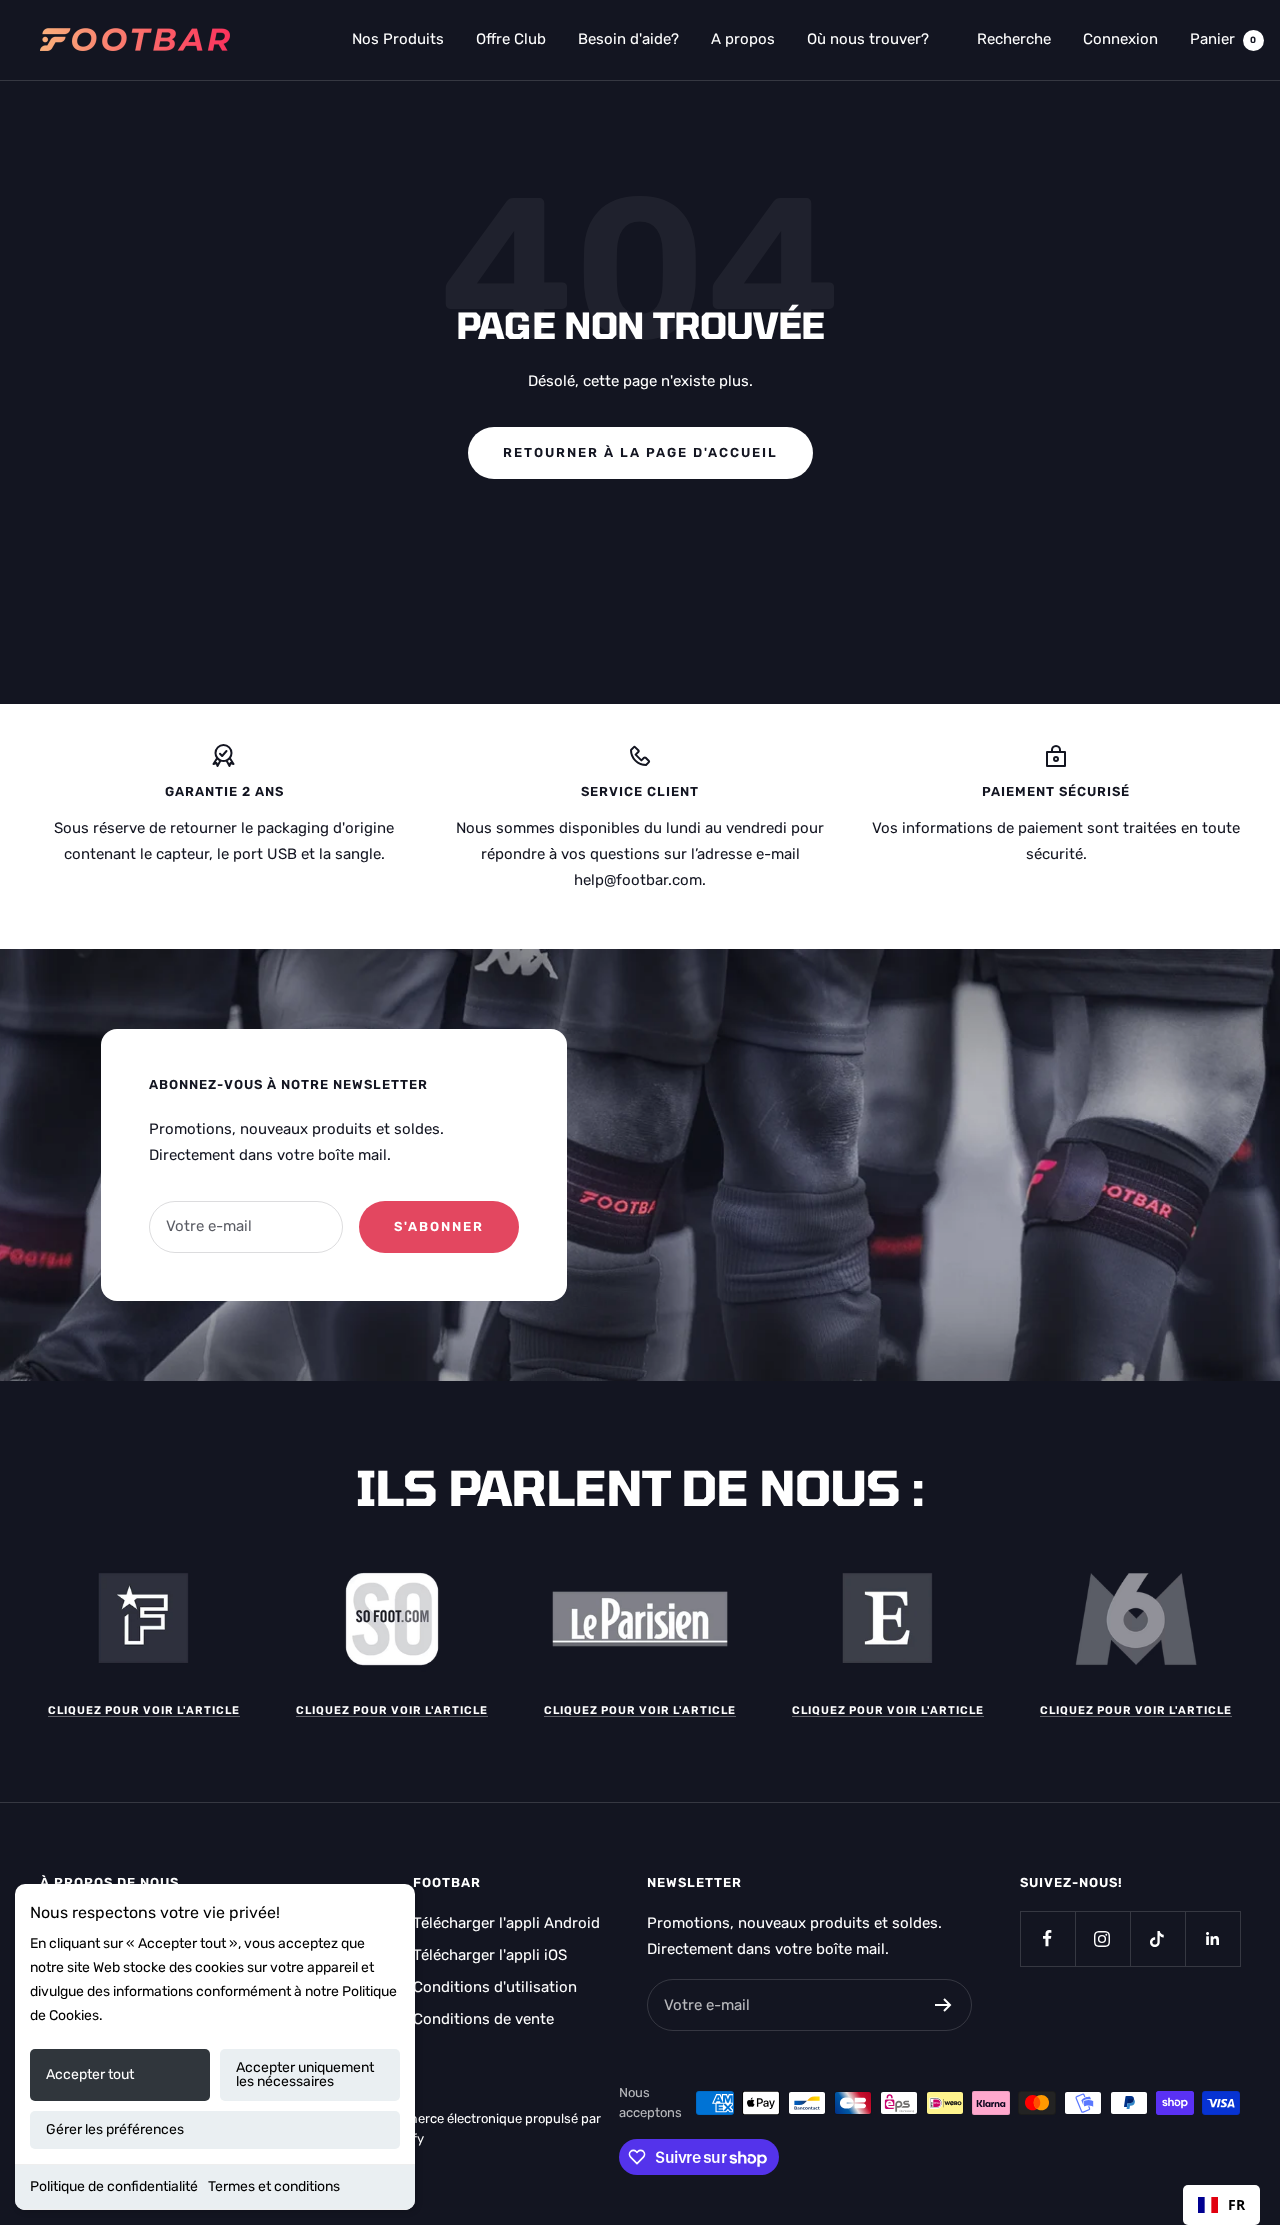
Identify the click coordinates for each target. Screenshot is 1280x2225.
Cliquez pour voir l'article (144, 1710)
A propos (743, 39)
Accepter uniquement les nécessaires (305, 2074)
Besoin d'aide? (628, 39)
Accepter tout (90, 2074)
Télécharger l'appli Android (506, 1923)
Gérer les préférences (115, 2129)
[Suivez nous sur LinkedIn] (1212, 1938)
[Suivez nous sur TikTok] (1157, 1938)
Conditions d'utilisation (495, 1987)
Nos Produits (398, 39)
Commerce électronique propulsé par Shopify (489, 2128)
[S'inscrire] (943, 2005)
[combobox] (1221, 2205)
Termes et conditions (274, 2186)
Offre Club (511, 39)
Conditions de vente (483, 2019)
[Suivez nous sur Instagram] (1102, 1938)
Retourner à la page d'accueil (640, 452)
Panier (1223, 39)
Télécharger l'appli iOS (490, 1955)
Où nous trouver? (868, 39)
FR (1236, 2204)
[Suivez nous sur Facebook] (1047, 1938)
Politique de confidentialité (114, 2186)
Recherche (1014, 39)
